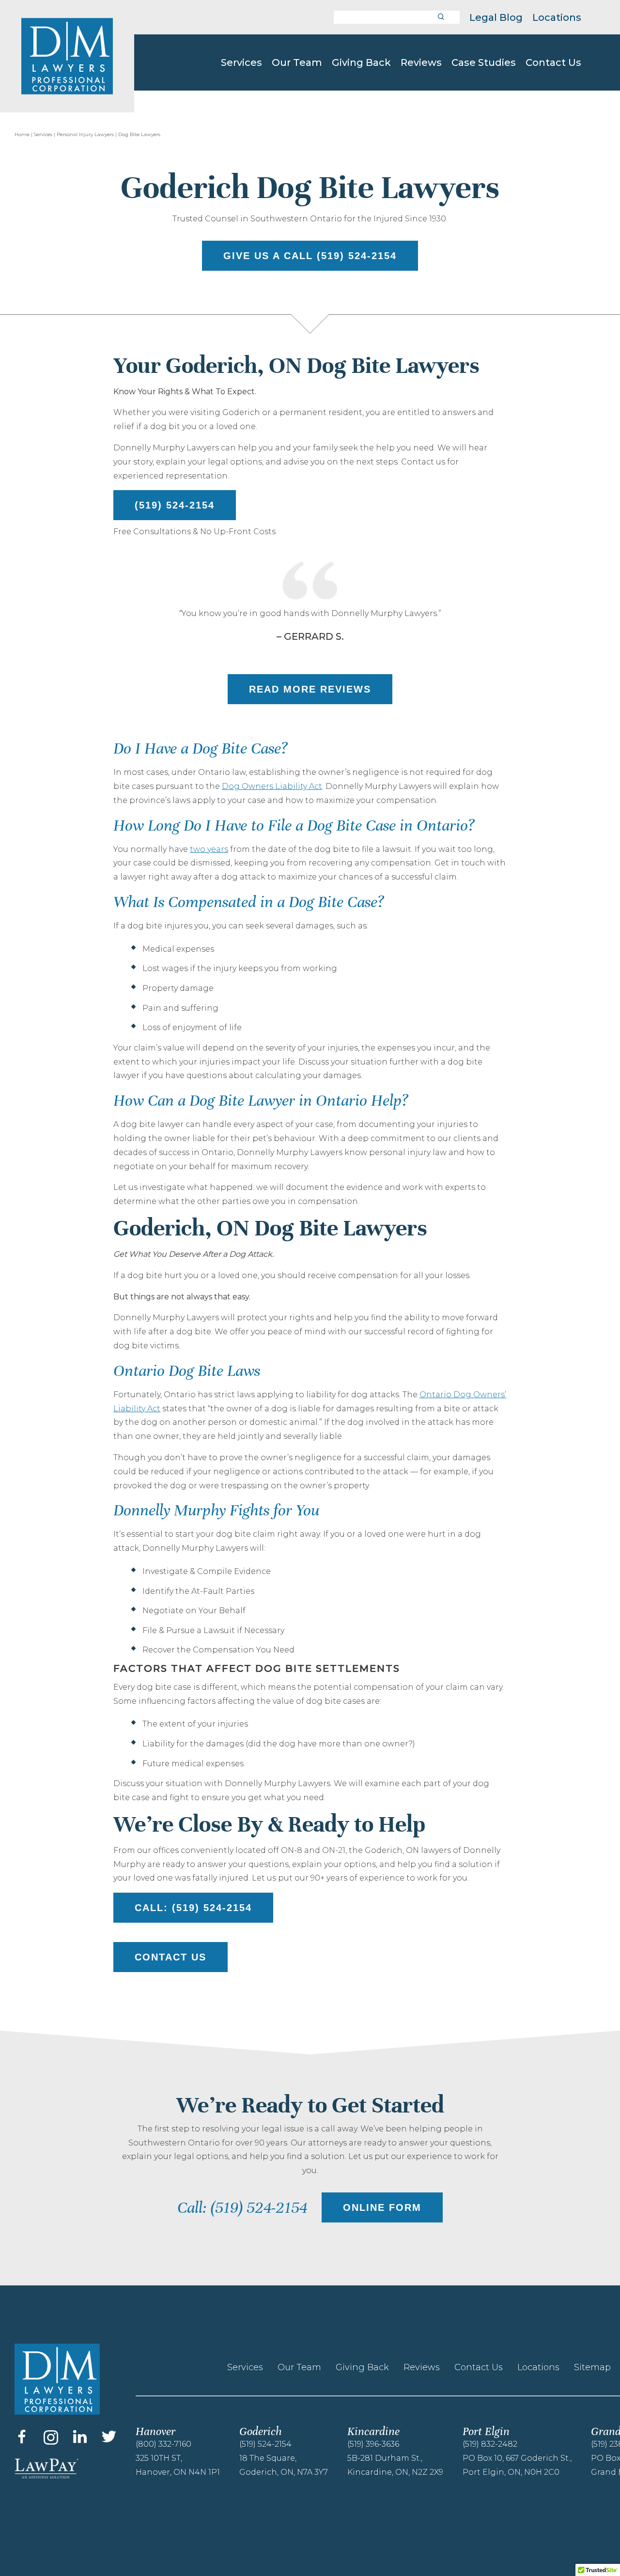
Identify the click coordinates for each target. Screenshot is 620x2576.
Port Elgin (486, 2431)
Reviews (421, 62)
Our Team (297, 62)
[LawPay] (65, 2468)
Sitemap (592, 2367)
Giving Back (361, 62)
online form (382, 2207)
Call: (193, 1908)
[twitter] (109, 2437)
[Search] (441, 17)
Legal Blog (496, 17)
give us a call (310, 256)
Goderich (260, 2431)
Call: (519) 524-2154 (242, 2208)
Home (22, 134)
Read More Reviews (310, 689)
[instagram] (51, 2437)
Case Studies (484, 62)
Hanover (155, 2431)
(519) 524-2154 (175, 505)
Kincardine (373, 2431)
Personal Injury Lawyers (85, 134)
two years (209, 849)
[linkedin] (80, 2437)
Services (241, 62)
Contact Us (553, 62)
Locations (557, 17)
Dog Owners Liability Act (272, 786)
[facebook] (22, 2437)
